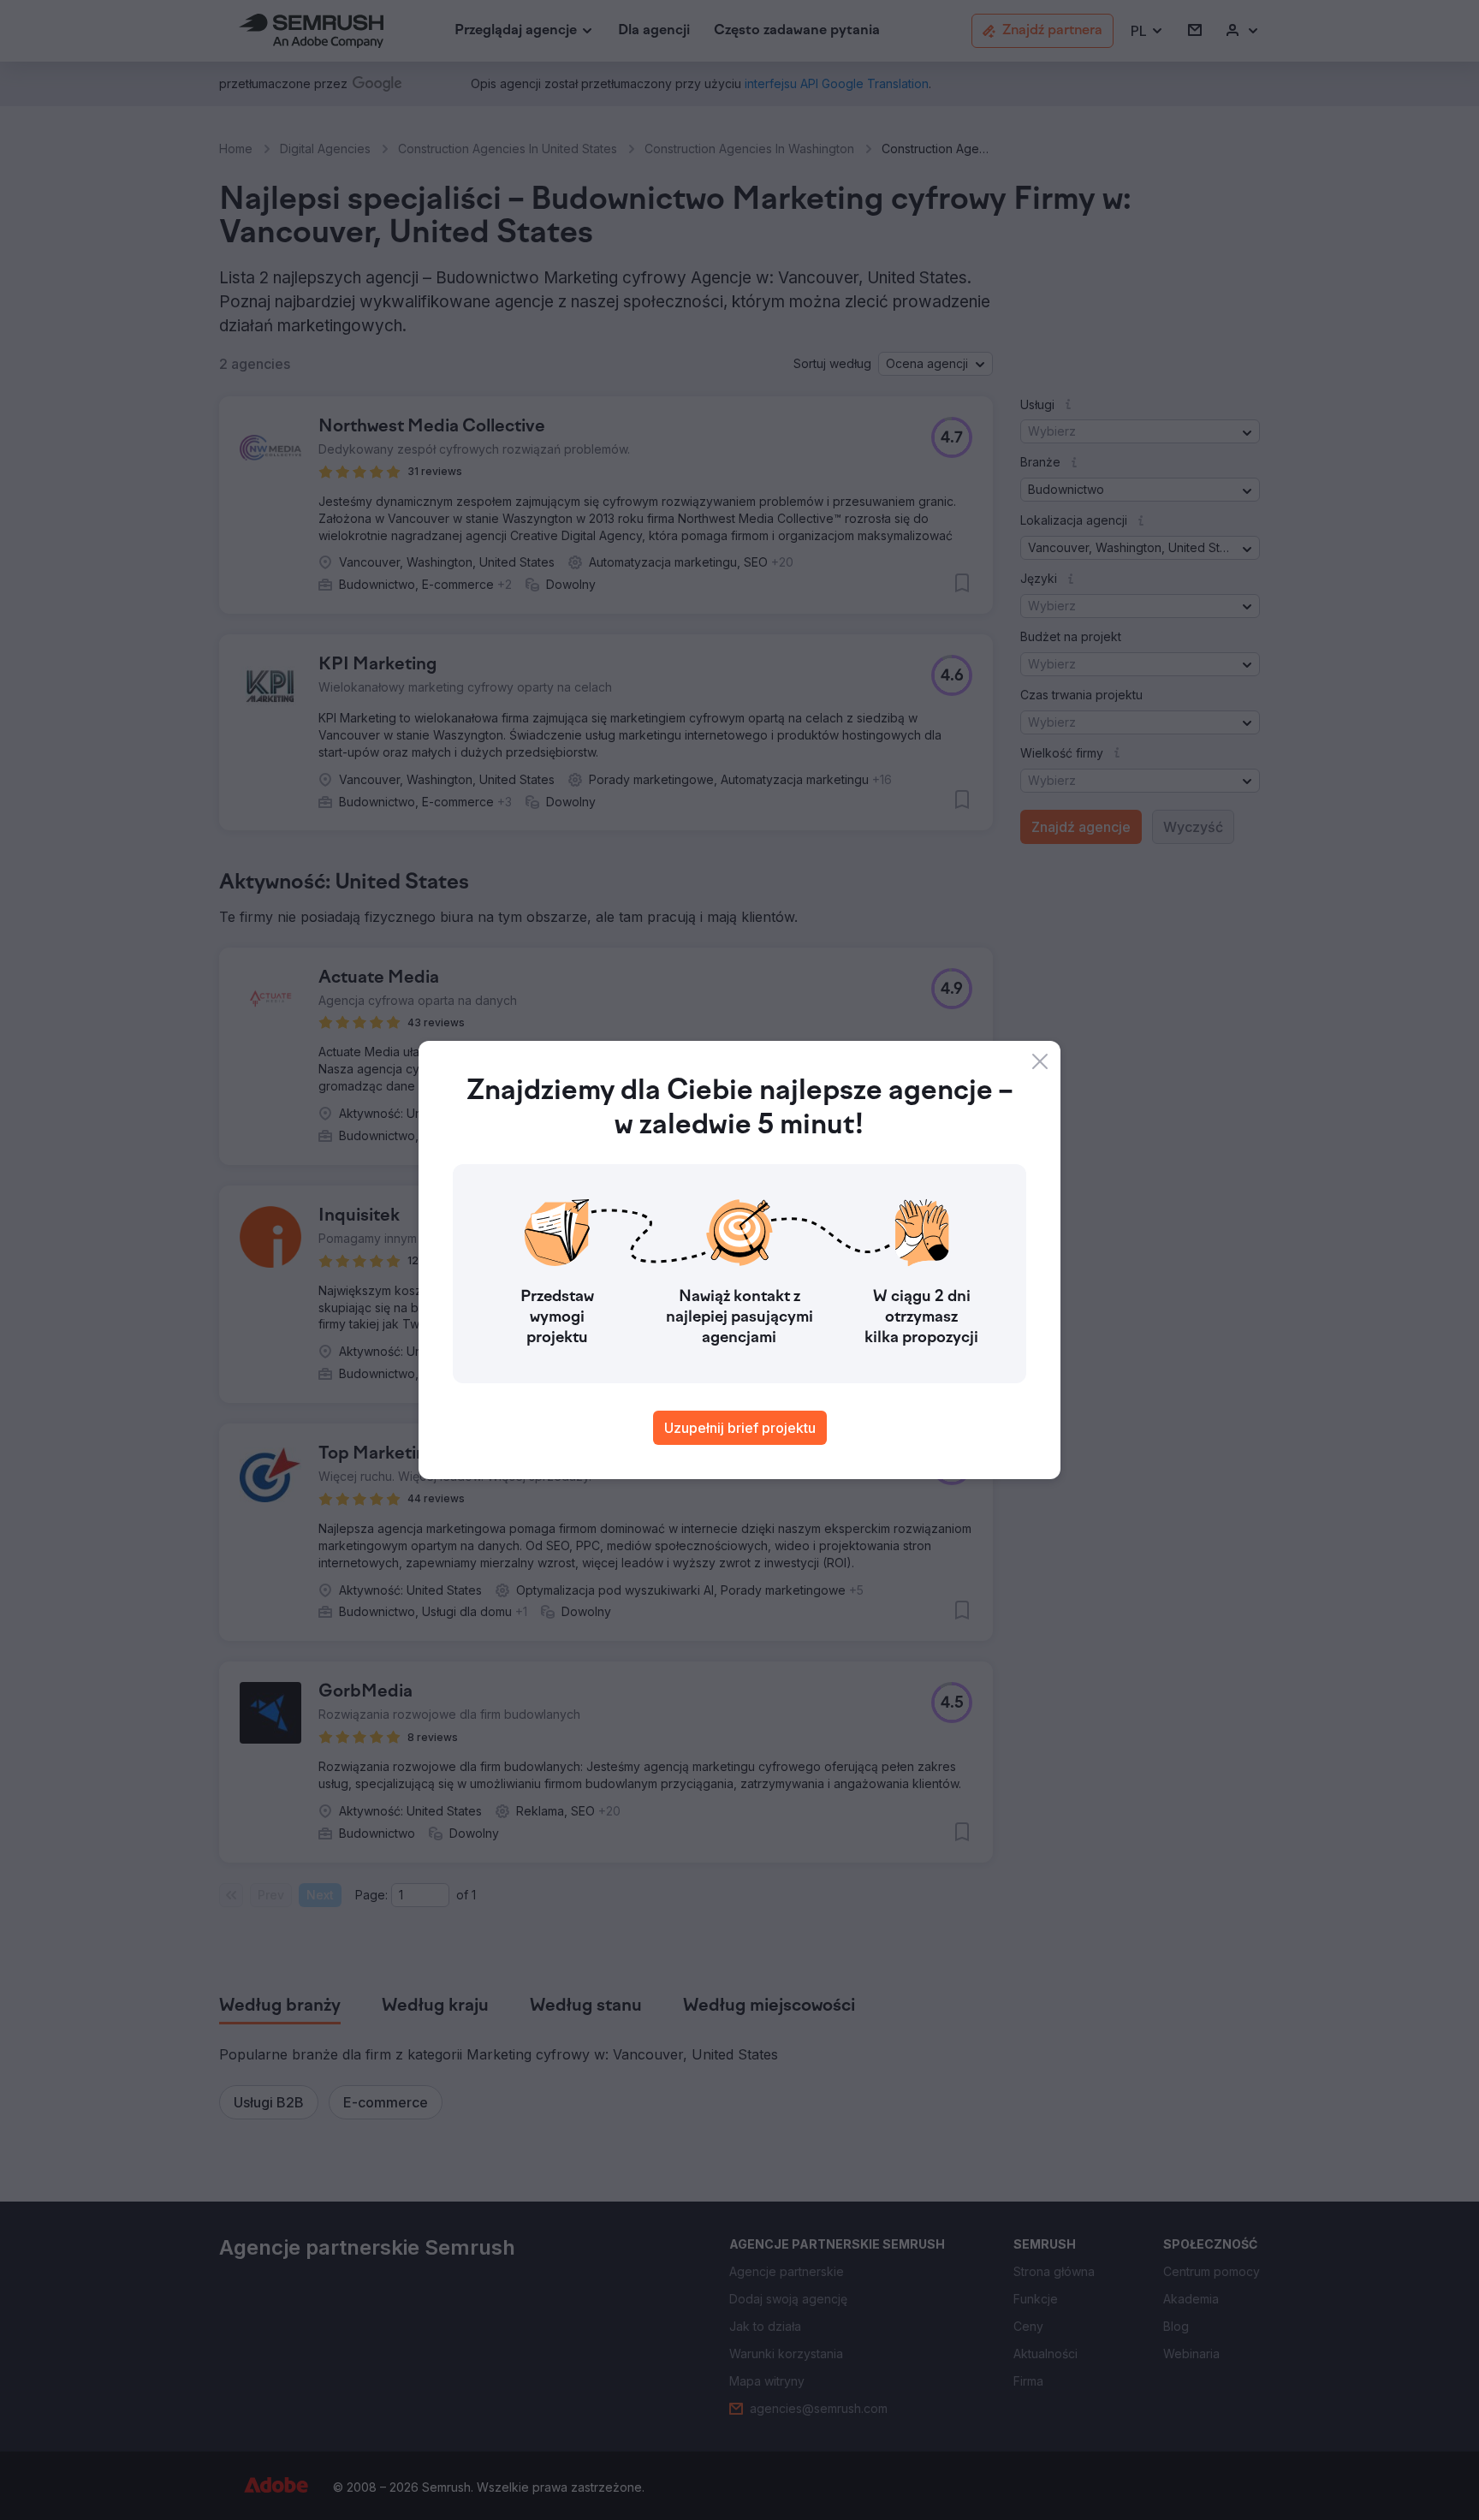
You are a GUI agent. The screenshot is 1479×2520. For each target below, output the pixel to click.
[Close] (1040, 1061)
